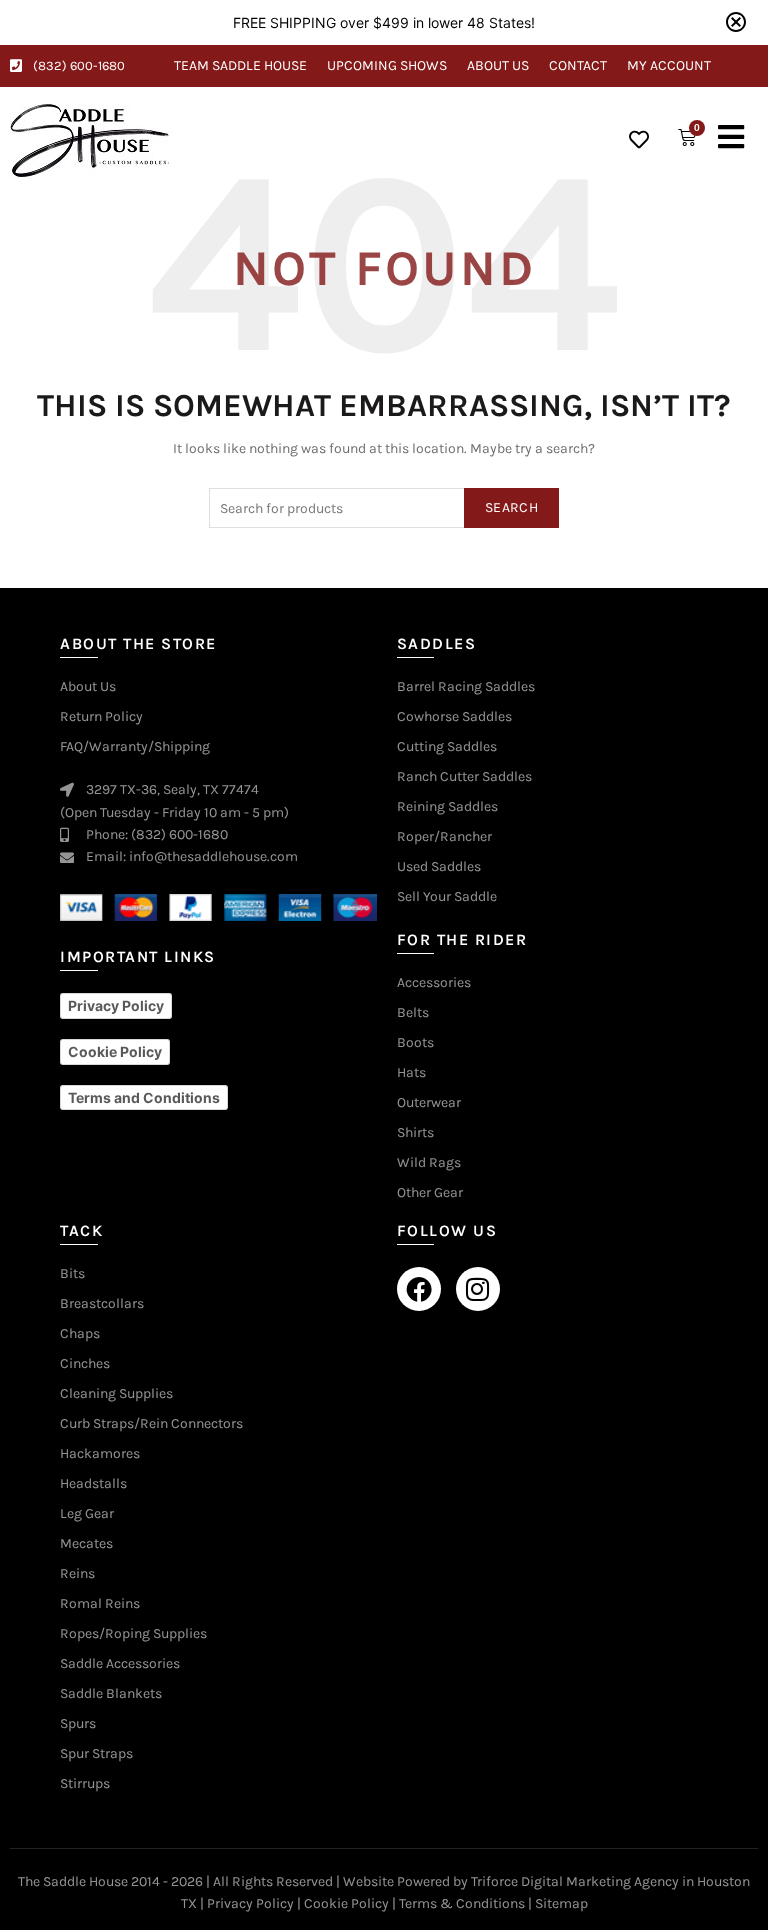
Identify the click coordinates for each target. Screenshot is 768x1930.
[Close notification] (736, 22)
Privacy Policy (250, 1903)
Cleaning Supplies (116, 1394)
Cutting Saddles (447, 747)
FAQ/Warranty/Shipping (135, 747)
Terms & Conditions (462, 1903)
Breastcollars (102, 1304)
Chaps (80, 1334)
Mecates (86, 1544)
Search (511, 507)
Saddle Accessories (120, 1664)
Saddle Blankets (111, 1694)
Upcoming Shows (387, 65)
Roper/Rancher (444, 837)
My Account (669, 65)
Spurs (78, 1724)
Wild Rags (429, 1163)
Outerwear (429, 1103)
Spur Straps (96, 1754)
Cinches (85, 1364)
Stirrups (85, 1784)
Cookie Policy (346, 1903)
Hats (411, 1073)
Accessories (434, 983)
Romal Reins (100, 1604)
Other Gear (430, 1193)
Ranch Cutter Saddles (464, 777)
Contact (578, 65)
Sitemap (561, 1903)
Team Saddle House (240, 65)
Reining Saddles (447, 807)
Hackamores (100, 1454)
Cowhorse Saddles (454, 717)
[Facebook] (419, 1289)
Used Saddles (439, 867)
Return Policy (101, 717)
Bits (72, 1274)
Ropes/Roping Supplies (133, 1634)
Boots (415, 1043)
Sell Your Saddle (447, 897)
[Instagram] (478, 1289)
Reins (77, 1574)
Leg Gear (87, 1514)
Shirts (415, 1133)
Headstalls (93, 1484)
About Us (498, 65)
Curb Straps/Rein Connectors (151, 1424)
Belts (413, 1013)
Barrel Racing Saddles (466, 687)
